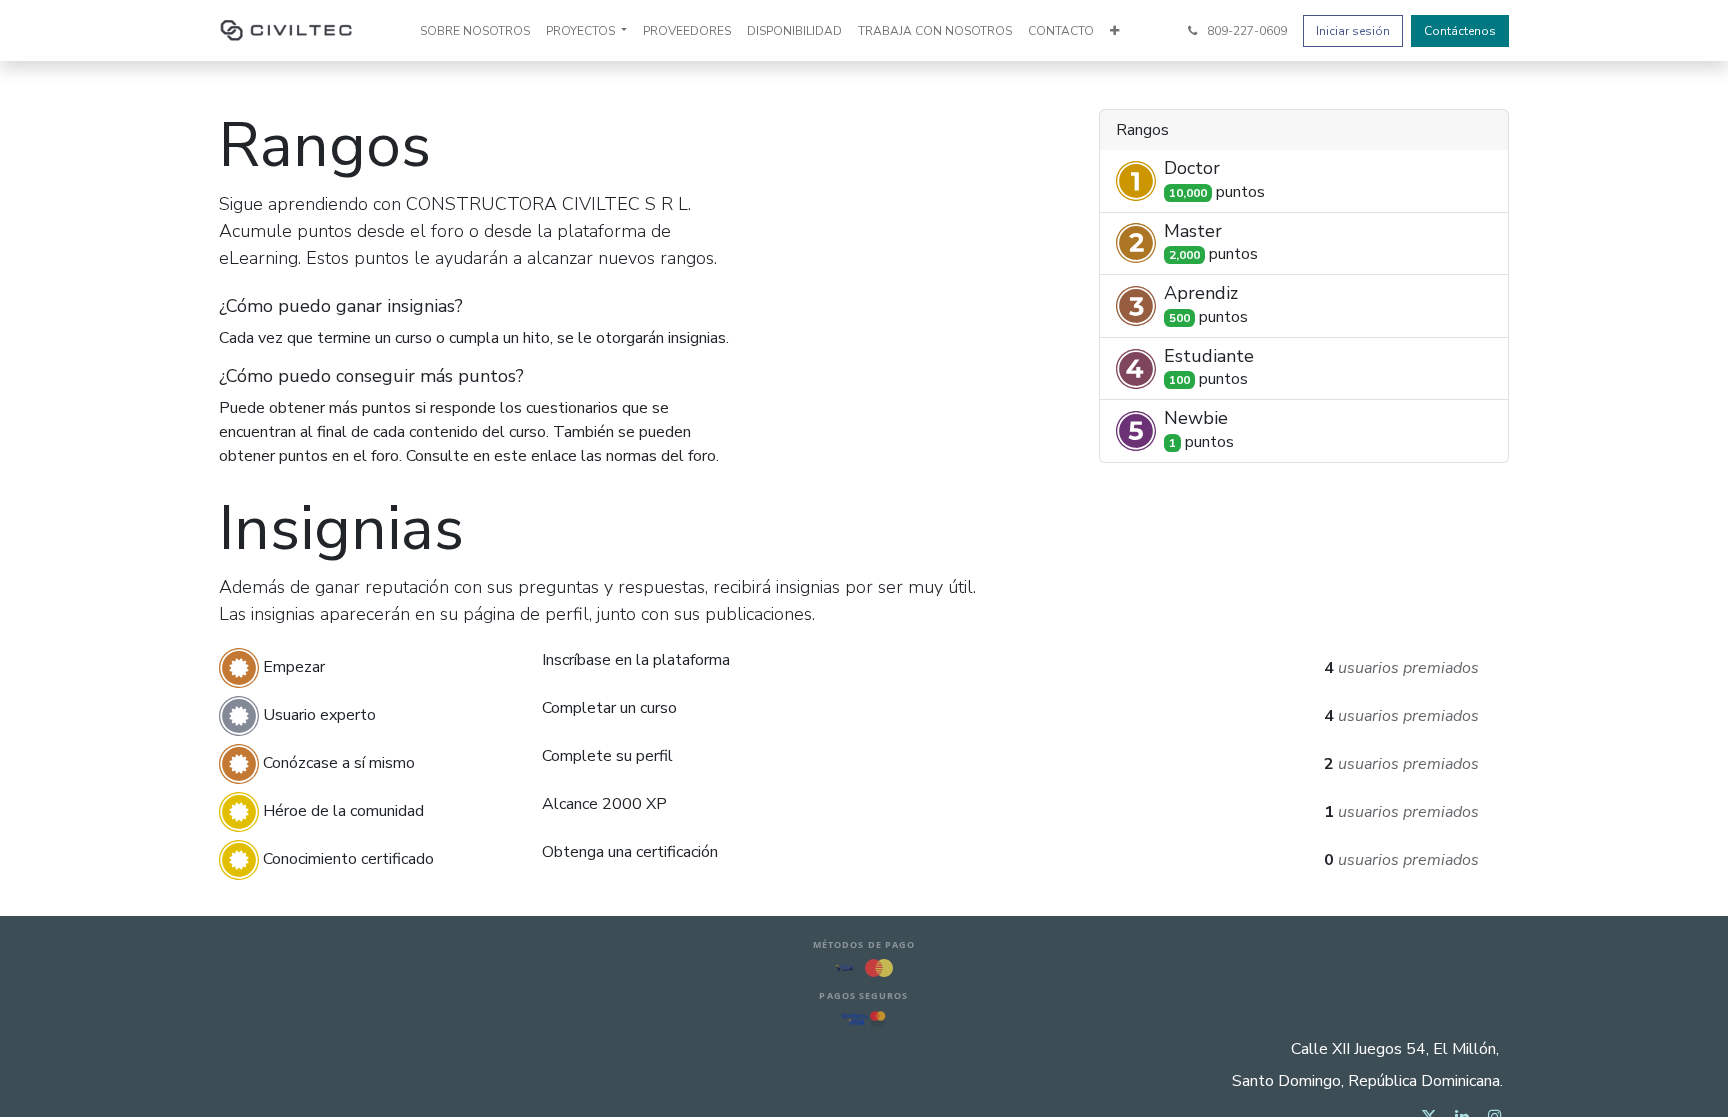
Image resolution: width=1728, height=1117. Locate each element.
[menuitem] (475, 31)
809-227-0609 (1245, 31)
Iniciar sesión (1353, 31)
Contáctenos (1460, 31)
